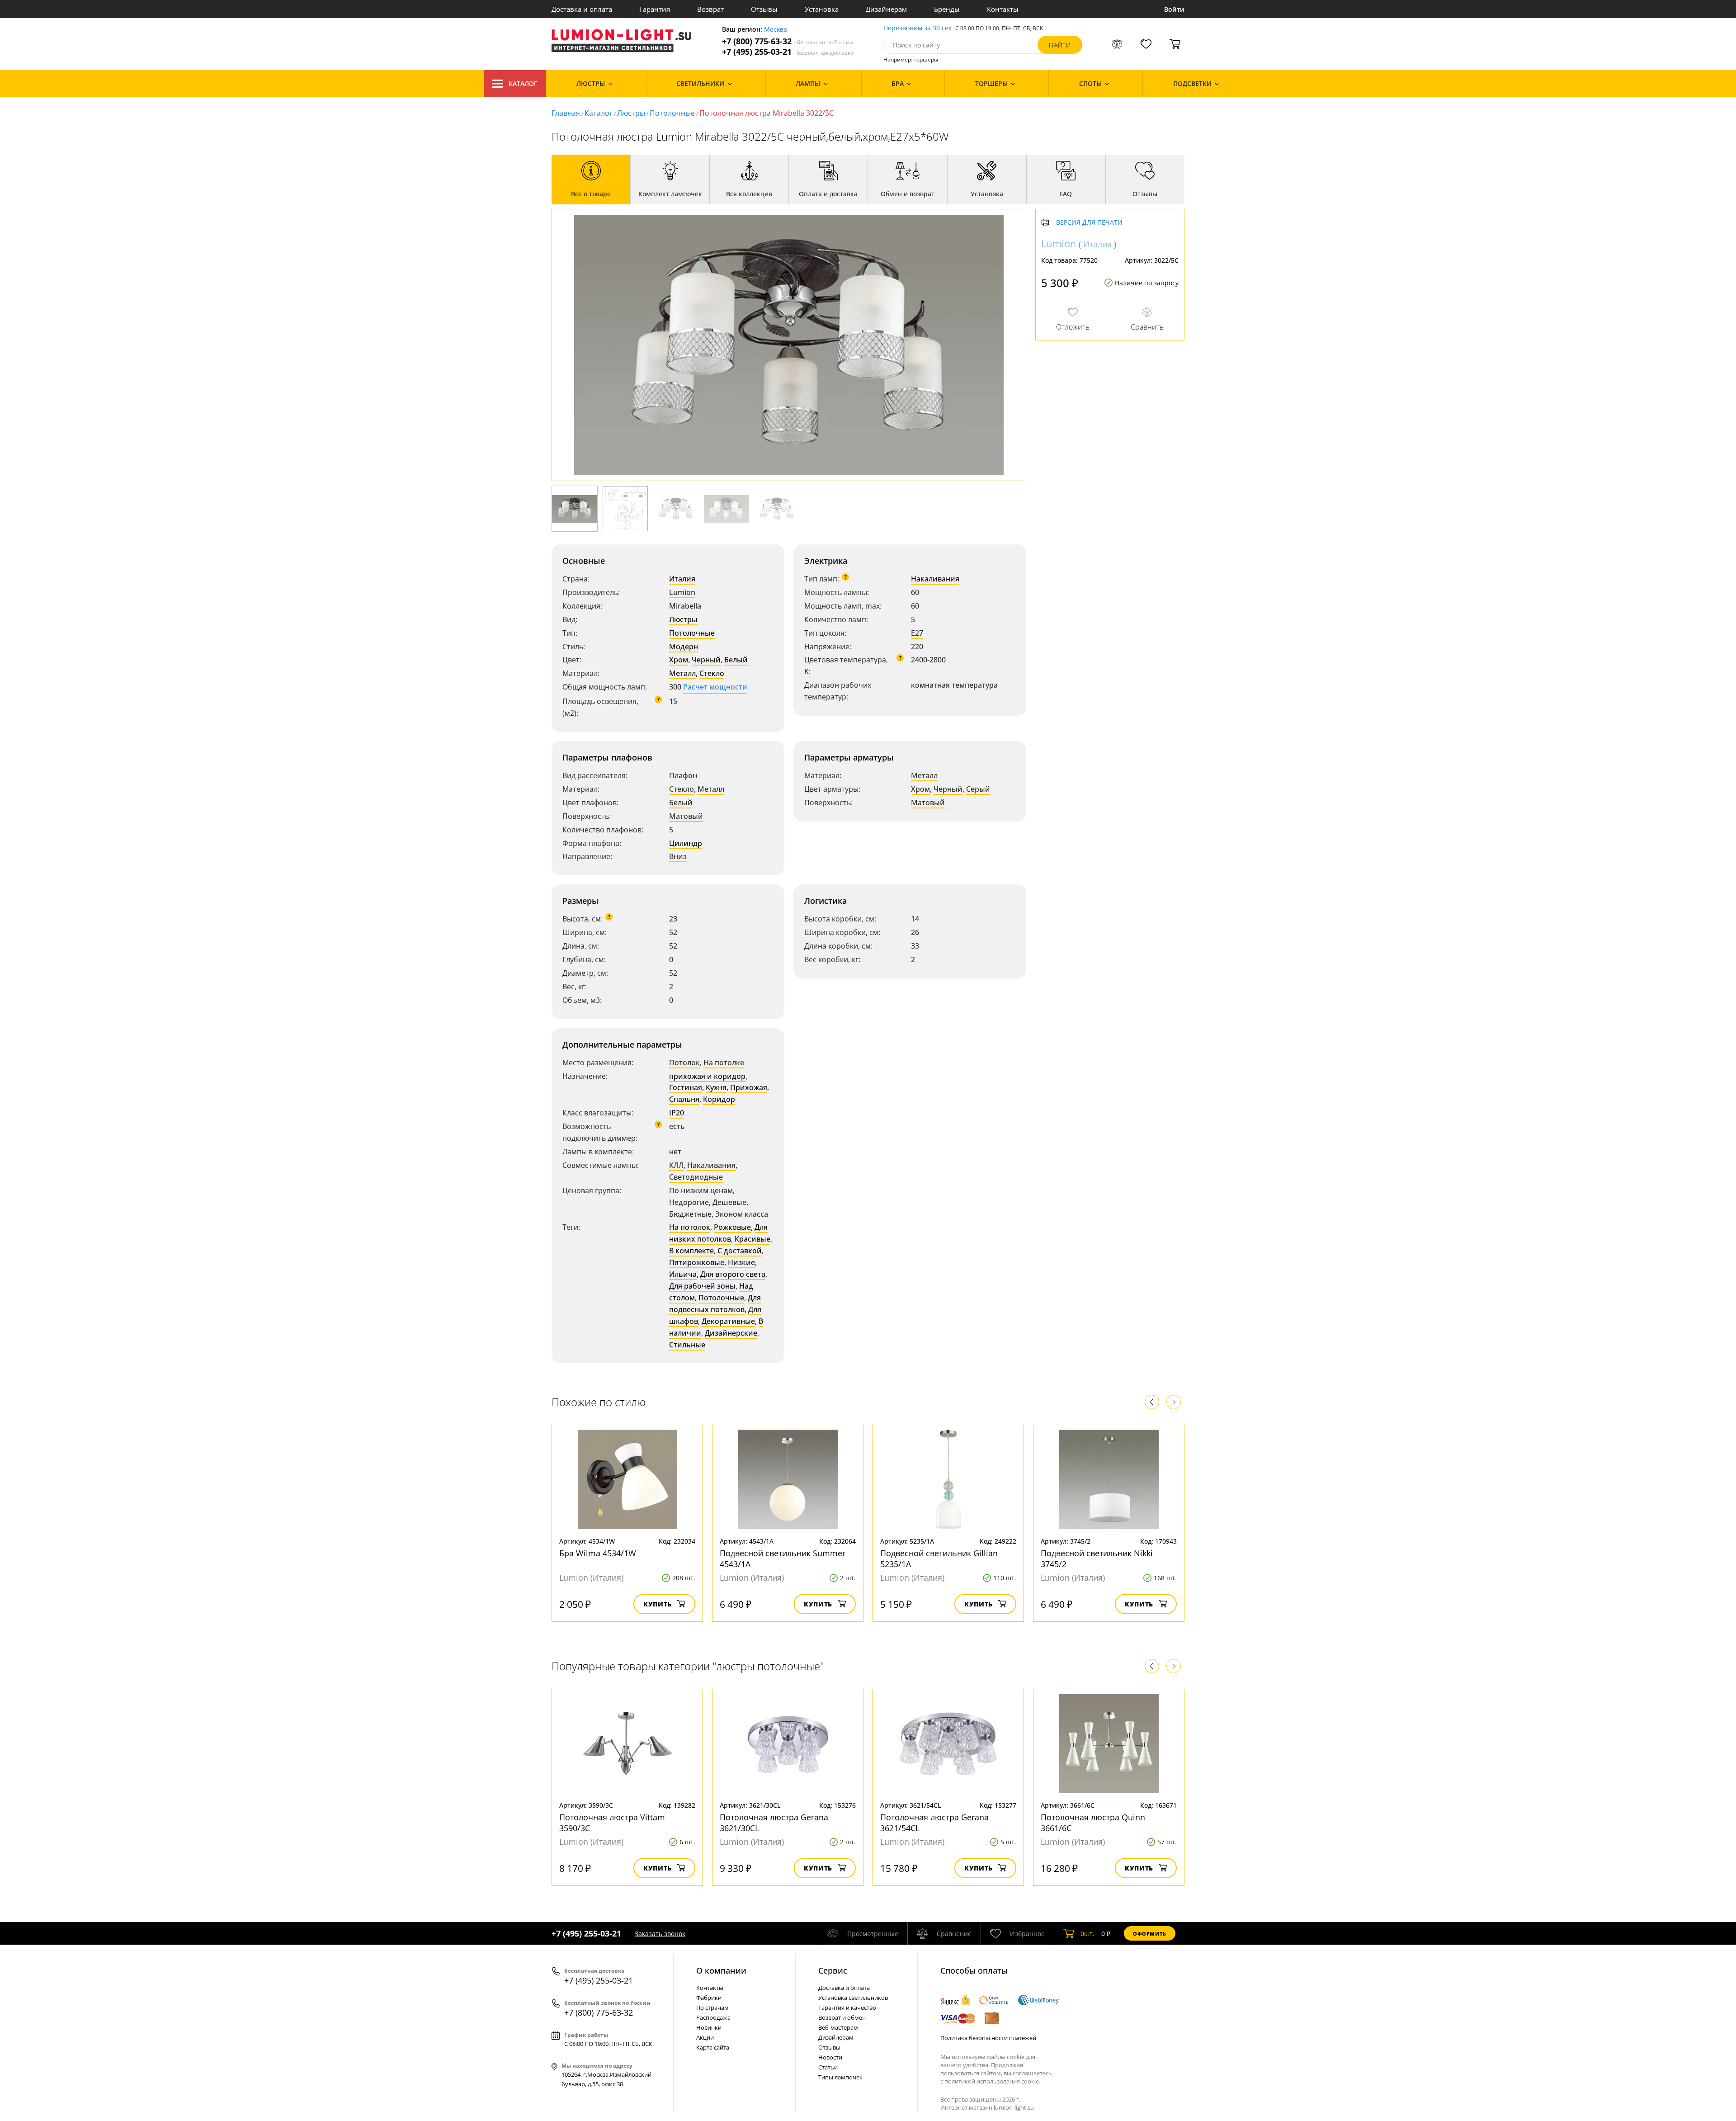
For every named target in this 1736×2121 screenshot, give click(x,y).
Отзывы (764, 9)
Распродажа (713, 2017)
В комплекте (691, 1251)
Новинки (709, 2027)
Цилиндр (686, 843)
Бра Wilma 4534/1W (598, 1553)
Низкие (741, 1262)
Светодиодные (696, 1177)
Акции (705, 2037)
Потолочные (672, 113)
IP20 (677, 1113)
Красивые (752, 1239)
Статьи (828, 2067)
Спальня (684, 1099)
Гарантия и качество (847, 2008)
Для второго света (733, 1274)
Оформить (1150, 1934)
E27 (917, 633)
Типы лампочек (840, 2077)
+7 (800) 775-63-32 (788, 41)
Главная (566, 113)
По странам (712, 2008)
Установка (822, 9)
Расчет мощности (715, 687)
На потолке (724, 1063)
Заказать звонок (660, 1934)
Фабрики (709, 1998)
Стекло (712, 673)
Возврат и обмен (842, 2017)
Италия (682, 579)
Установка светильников (853, 1998)
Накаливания (935, 579)
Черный (706, 660)
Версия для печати (1089, 223)
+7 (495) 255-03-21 (788, 52)
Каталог (523, 83)
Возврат (710, 9)
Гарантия (655, 9)
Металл (682, 673)
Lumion (682, 592)
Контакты (1003, 9)
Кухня (716, 1087)
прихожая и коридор (707, 1076)
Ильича (683, 1274)
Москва (776, 30)
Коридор (719, 1099)
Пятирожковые (697, 1262)
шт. (1087, 1934)
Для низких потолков (718, 1233)
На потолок (690, 1227)
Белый (736, 660)
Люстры (631, 113)
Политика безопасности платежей (988, 2038)
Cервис (833, 1970)
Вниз (678, 856)
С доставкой (740, 1251)
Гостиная (686, 1087)
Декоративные (728, 1321)
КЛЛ (676, 1165)
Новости (830, 2057)
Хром (679, 660)
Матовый (686, 816)
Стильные (687, 1345)
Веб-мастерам (838, 2027)
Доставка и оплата (582, 9)
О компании (721, 1970)
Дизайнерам (886, 9)
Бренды (947, 9)
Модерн (684, 647)
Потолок (684, 1063)
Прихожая (749, 1087)
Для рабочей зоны (702, 1286)
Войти (1174, 9)
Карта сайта (713, 2047)
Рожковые (732, 1227)
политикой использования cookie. (992, 2081)
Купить (658, 1604)
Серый (978, 789)
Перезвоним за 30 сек (918, 28)
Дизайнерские (731, 1333)
